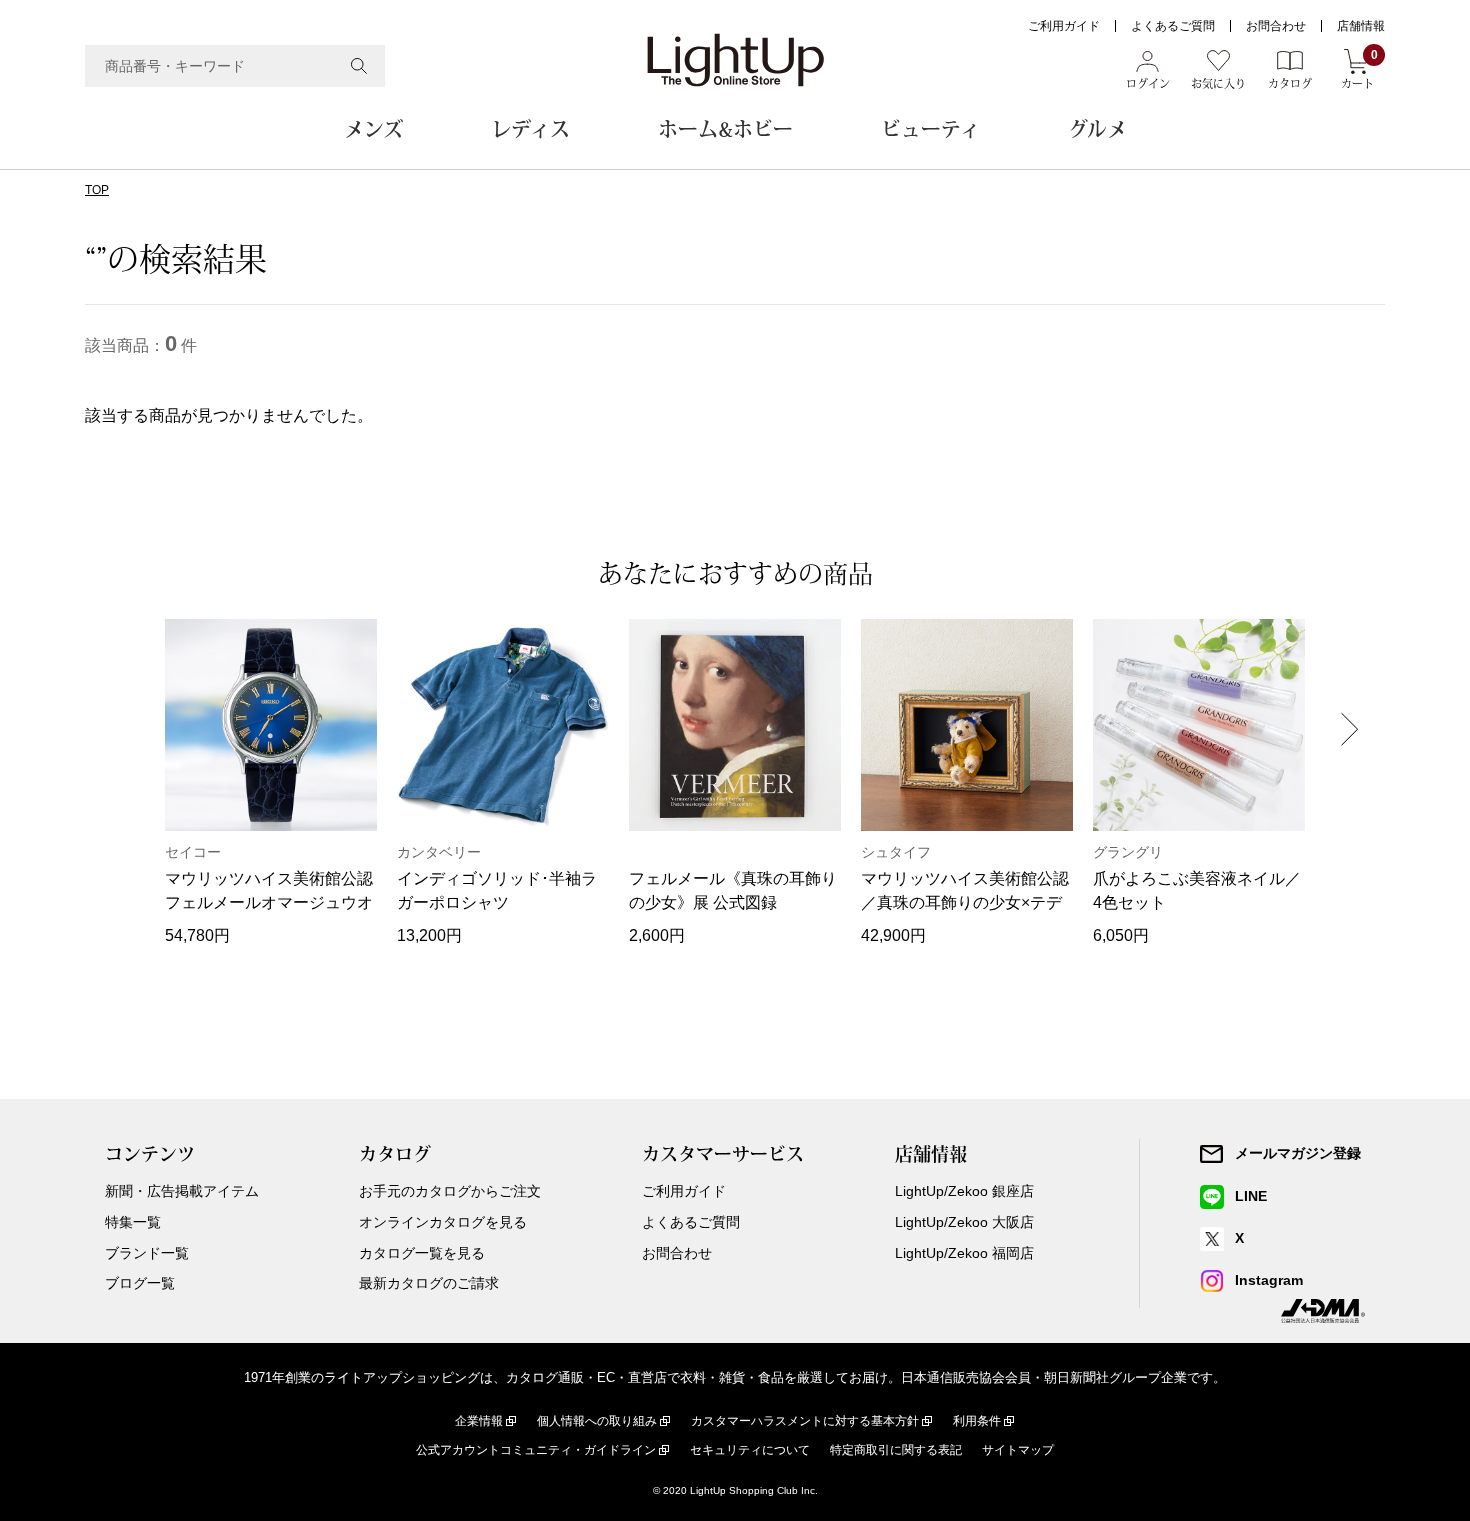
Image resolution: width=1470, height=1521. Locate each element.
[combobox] (235, 66)
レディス (530, 129)
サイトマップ (1018, 1450)
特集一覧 (133, 1222)
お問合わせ (1276, 26)
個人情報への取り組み (597, 1421)
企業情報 (479, 1421)
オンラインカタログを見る (443, 1222)
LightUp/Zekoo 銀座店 (964, 1191)
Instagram (1269, 1280)
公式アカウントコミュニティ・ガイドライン (536, 1450)
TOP (97, 190)
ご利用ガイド (1064, 26)
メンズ (373, 129)
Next (1350, 729)
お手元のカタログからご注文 (450, 1191)
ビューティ (930, 129)
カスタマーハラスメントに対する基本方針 (805, 1421)
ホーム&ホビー (725, 129)
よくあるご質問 (1173, 26)
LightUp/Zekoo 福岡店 (964, 1253)
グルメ (1097, 129)
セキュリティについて (750, 1450)
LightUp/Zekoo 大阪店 (964, 1222)
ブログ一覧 (140, 1283)
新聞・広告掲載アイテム (182, 1191)
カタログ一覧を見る (422, 1253)
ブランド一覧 (147, 1253)
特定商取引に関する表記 (896, 1450)
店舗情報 (1361, 26)
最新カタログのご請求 (429, 1283)
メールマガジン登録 (1298, 1153)
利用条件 (977, 1421)
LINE (1251, 1196)
